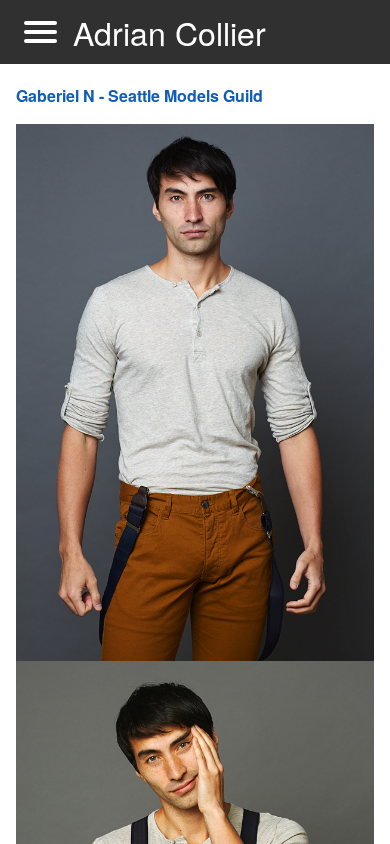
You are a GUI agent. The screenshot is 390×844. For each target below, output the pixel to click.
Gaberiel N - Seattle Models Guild (139, 95)
